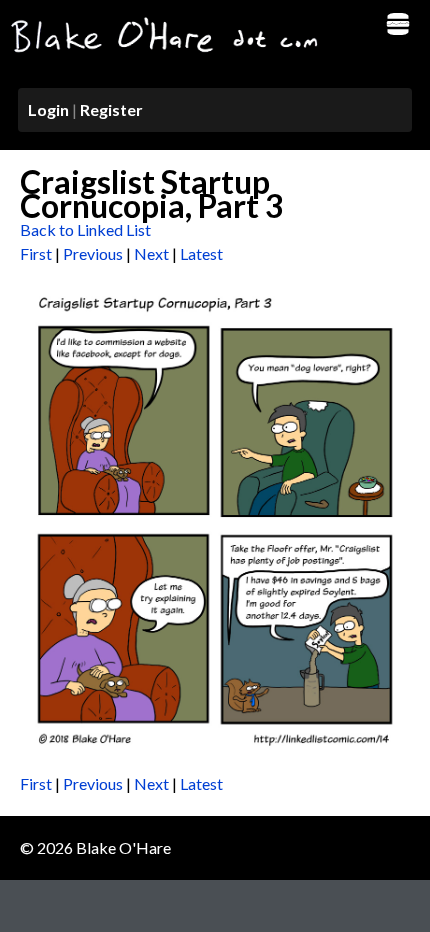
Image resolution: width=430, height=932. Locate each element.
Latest (201, 253)
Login (48, 109)
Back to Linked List (85, 229)
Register (111, 109)
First (36, 253)
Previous (93, 253)
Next (151, 253)
